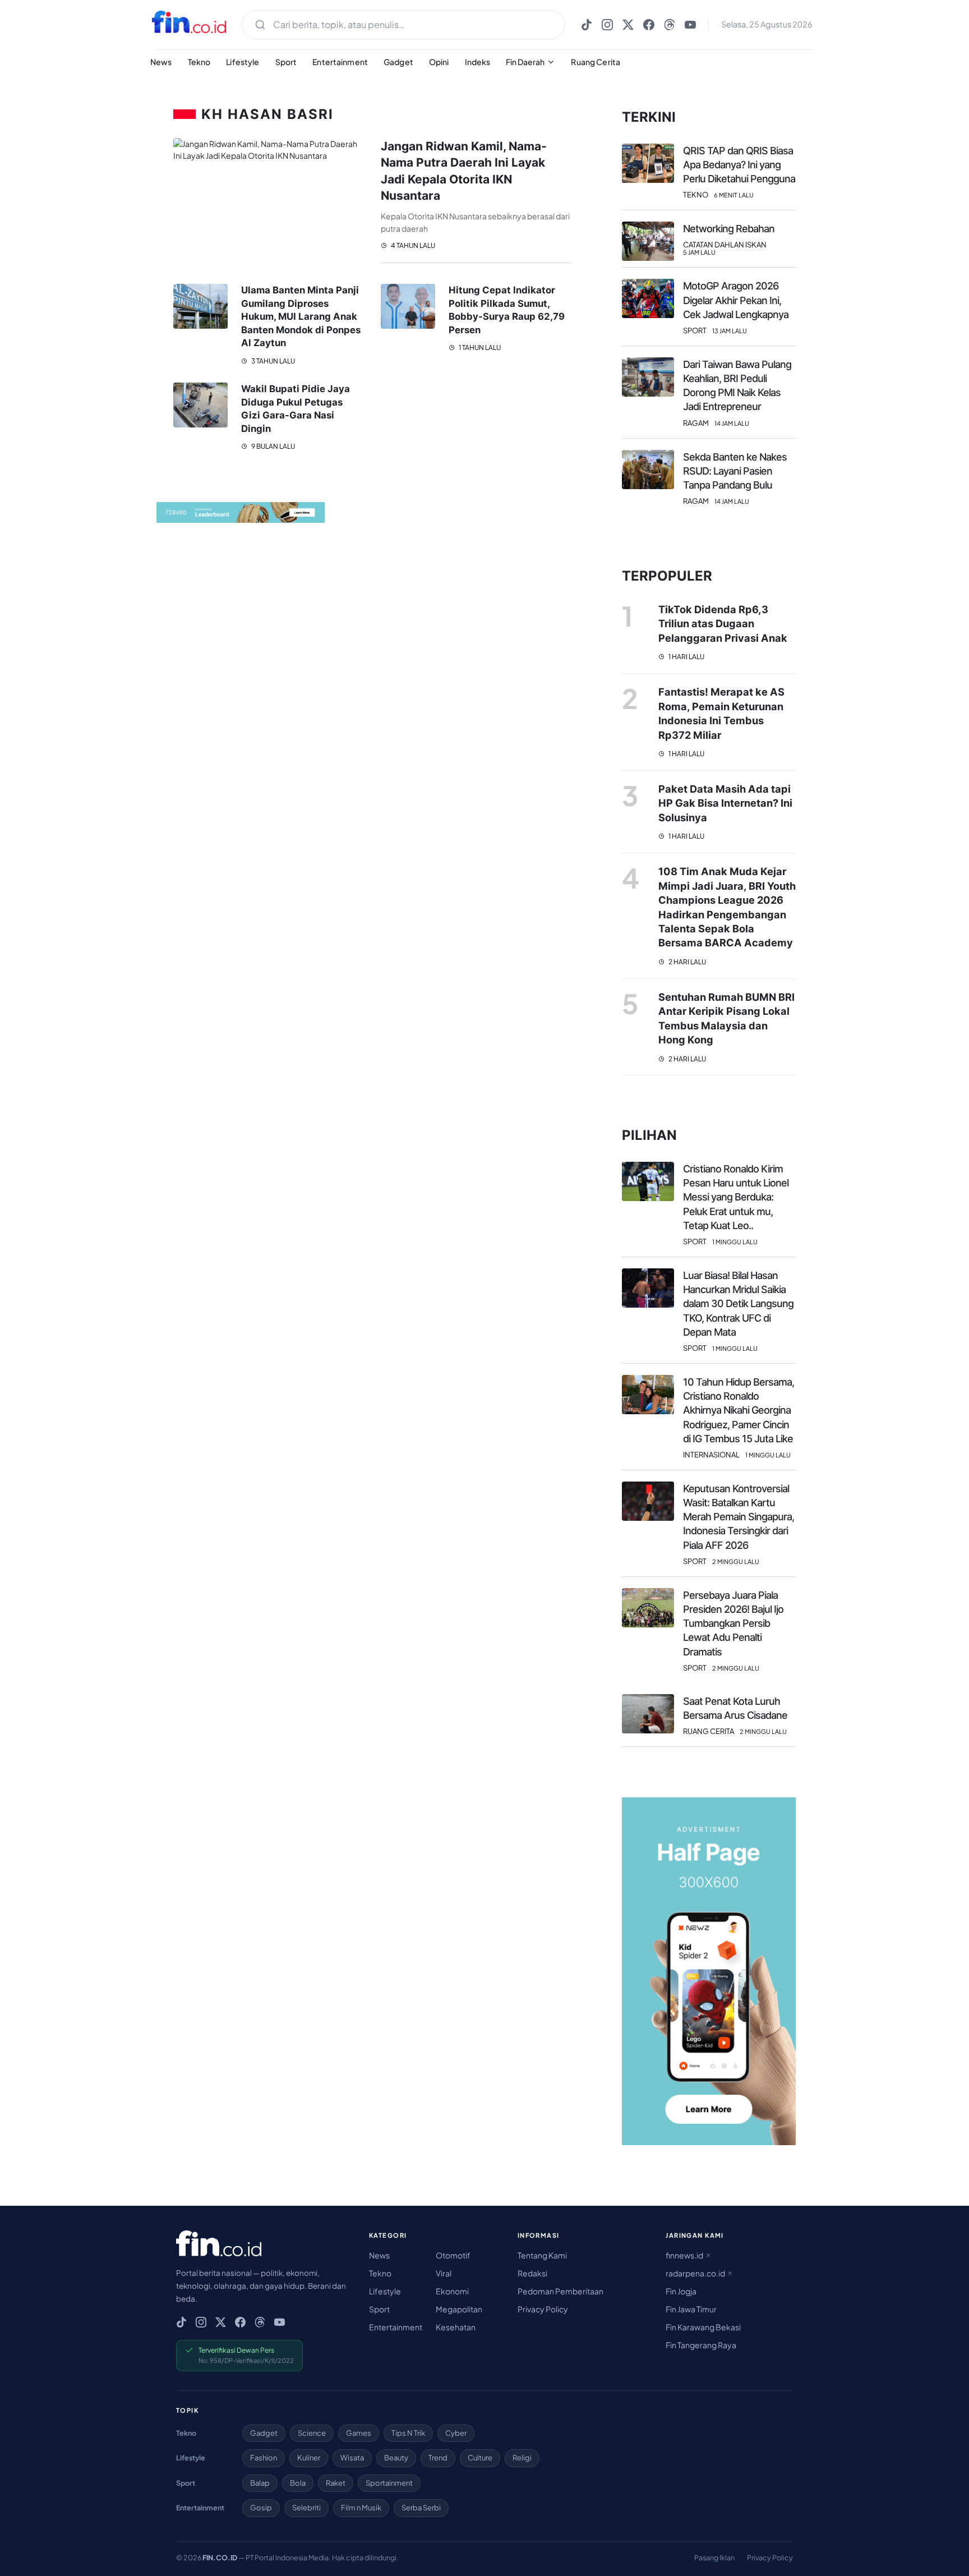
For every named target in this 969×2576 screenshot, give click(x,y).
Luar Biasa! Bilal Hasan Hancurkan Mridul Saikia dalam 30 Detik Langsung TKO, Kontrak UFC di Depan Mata (738, 1304)
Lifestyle (243, 62)
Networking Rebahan (729, 229)
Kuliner (309, 2458)
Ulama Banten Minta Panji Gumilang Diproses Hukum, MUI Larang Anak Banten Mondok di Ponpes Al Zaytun (301, 316)
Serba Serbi (421, 2508)
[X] (628, 25)
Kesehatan (456, 2327)
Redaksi (532, 2273)
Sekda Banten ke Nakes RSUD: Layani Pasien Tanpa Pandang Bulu (735, 471)
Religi (522, 2458)
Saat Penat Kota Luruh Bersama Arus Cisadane (735, 1708)
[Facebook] (649, 25)
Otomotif (453, 2255)
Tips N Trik (408, 2433)
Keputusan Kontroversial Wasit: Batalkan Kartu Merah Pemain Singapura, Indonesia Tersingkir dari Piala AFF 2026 (739, 1517)
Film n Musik (361, 2508)
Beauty (396, 2458)
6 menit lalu (734, 195)
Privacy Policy (543, 2309)
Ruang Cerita (596, 62)
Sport (286, 62)
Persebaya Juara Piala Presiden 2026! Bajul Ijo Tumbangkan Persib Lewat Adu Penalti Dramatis (733, 1623)
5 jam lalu (699, 252)
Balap (260, 2483)
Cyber (456, 2433)
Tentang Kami (542, 2255)
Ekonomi (452, 2291)
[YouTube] (690, 25)
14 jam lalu (732, 423)
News (161, 62)
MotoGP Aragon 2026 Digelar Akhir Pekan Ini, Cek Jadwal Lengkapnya (736, 300)
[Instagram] (607, 25)
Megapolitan (459, 2309)
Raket (336, 2483)
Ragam (696, 423)
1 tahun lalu (479, 348)
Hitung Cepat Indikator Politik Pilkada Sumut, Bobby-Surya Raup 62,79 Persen (507, 310)
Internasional (711, 1455)
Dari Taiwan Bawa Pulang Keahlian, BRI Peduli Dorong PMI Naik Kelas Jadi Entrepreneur (737, 386)
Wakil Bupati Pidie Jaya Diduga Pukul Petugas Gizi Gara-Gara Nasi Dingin (296, 409)
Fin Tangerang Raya (701, 2345)
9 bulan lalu (273, 446)
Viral (444, 2273)
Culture (480, 2458)
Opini (439, 62)
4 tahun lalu (412, 245)
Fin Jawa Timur (691, 2309)
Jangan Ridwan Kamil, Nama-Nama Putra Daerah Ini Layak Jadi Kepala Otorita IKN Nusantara (464, 171)
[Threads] (670, 25)
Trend (438, 2458)
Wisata (352, 2458)
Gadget (398, 62)
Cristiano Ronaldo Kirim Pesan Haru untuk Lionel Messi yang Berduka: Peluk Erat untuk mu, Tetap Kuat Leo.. (736, 1197)
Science (312, 2433)
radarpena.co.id (696, 2273)
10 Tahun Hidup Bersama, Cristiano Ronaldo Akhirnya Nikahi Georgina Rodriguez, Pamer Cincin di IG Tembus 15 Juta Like (739, 1410)
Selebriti (306, 2508)
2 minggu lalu (736, 1561)
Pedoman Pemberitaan (560, 2291)
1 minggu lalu (735, 1242)
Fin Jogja (681, 2291)
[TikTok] (587, 25)
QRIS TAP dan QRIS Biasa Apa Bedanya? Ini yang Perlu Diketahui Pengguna (739, 165)
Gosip (261, 2508)
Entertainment (340, 62)
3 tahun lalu (273, 361)
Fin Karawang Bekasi (703, 2327)
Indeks (478, 62)
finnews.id (685, 2255)
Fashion (264, 2458)
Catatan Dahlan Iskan (725, 245)
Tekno (199, 62)
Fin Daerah (525, 62)
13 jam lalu (730, 331)
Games (359, 2433)
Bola (298, 2483)
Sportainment (389, 2483)
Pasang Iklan (714, 2557)
